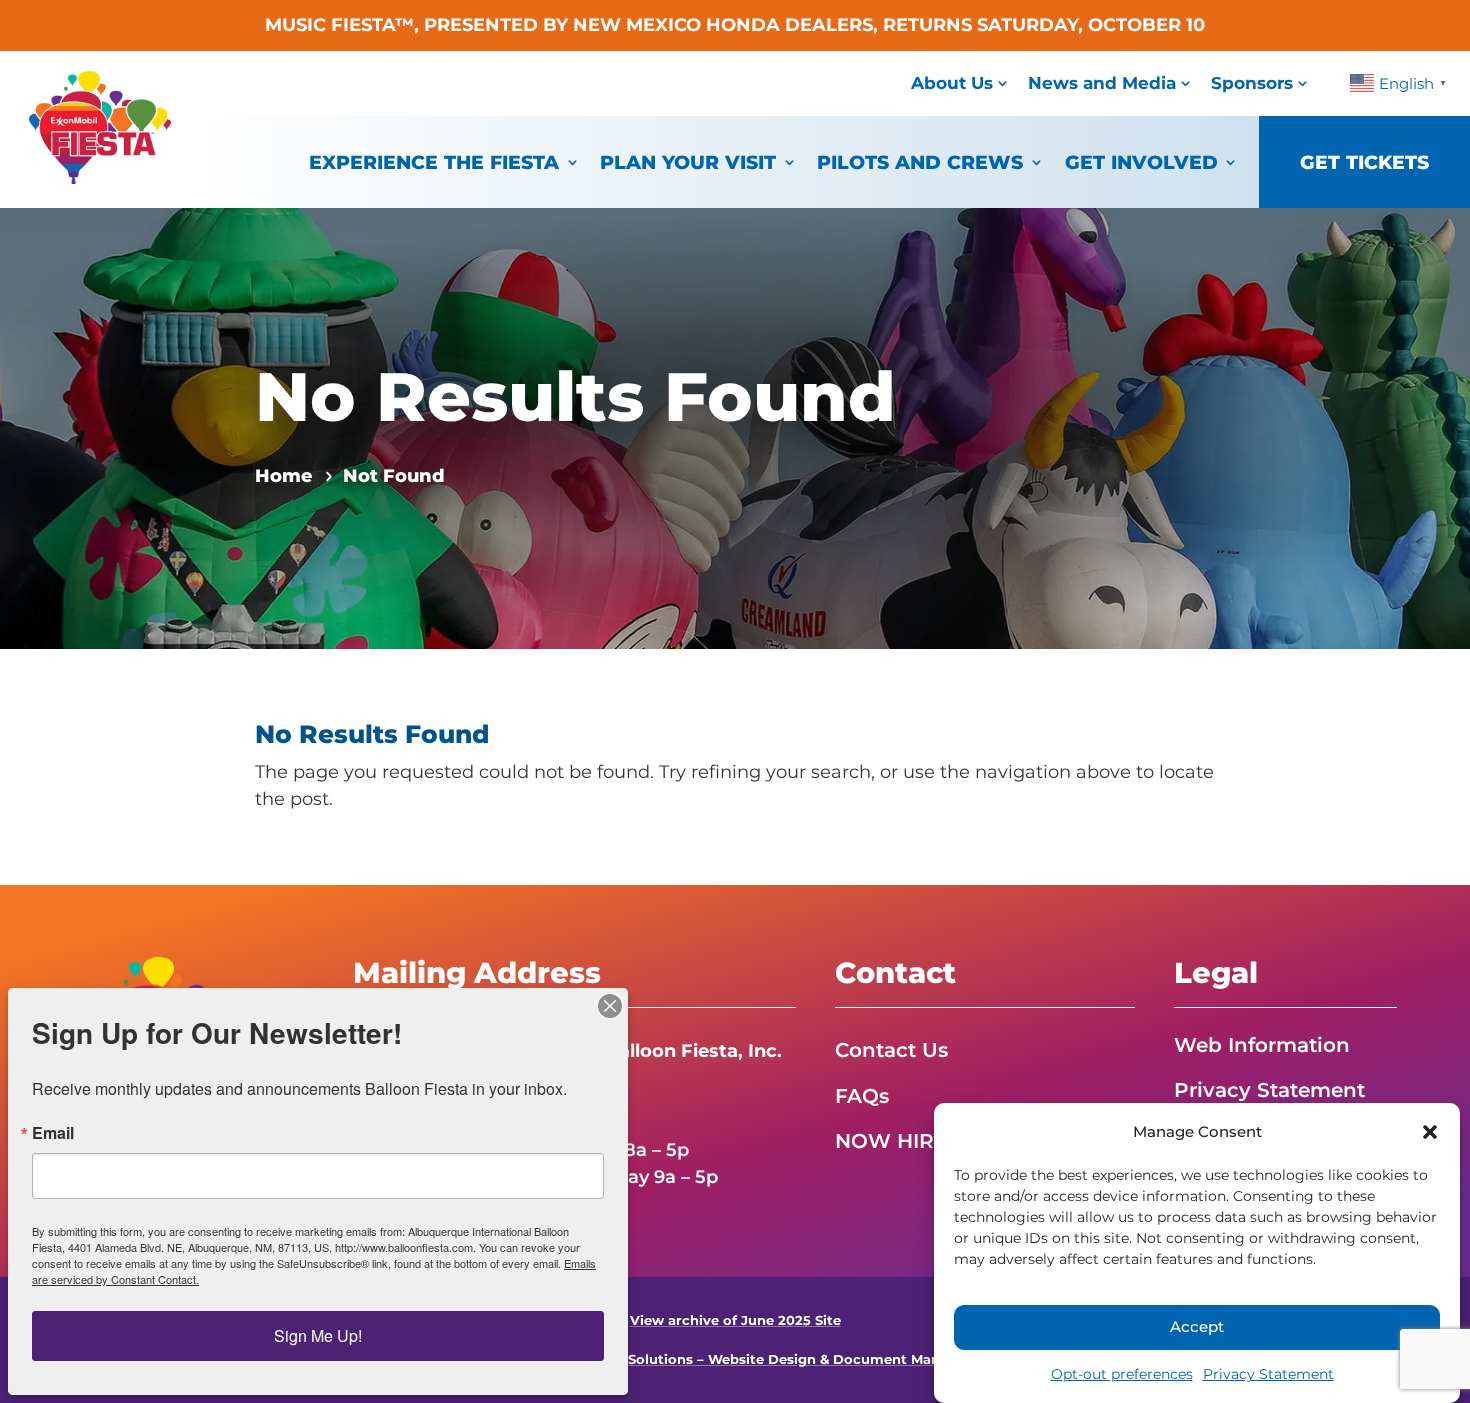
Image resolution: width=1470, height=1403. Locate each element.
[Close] (610, 1006)
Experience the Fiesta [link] (434, 162)
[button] (1430, 1132)
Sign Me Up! (318, 1335)
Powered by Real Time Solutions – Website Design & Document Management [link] (735, 1359)
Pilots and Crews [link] (920, 162)
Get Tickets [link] (1364, 162)
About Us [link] (952, 82)
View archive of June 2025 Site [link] (735, 1320)
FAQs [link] (862, 1096)
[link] (100, 178)
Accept (1197, 1327)
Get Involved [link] (1141, 162)
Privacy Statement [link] (1268, 1374)
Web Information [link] (1262, 1045)
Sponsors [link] (1252, 82)
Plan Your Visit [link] (688, 162)
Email (53, 1133)
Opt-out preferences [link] (1122, 1374)
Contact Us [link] (891, 1050)
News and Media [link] (1102, 82)
